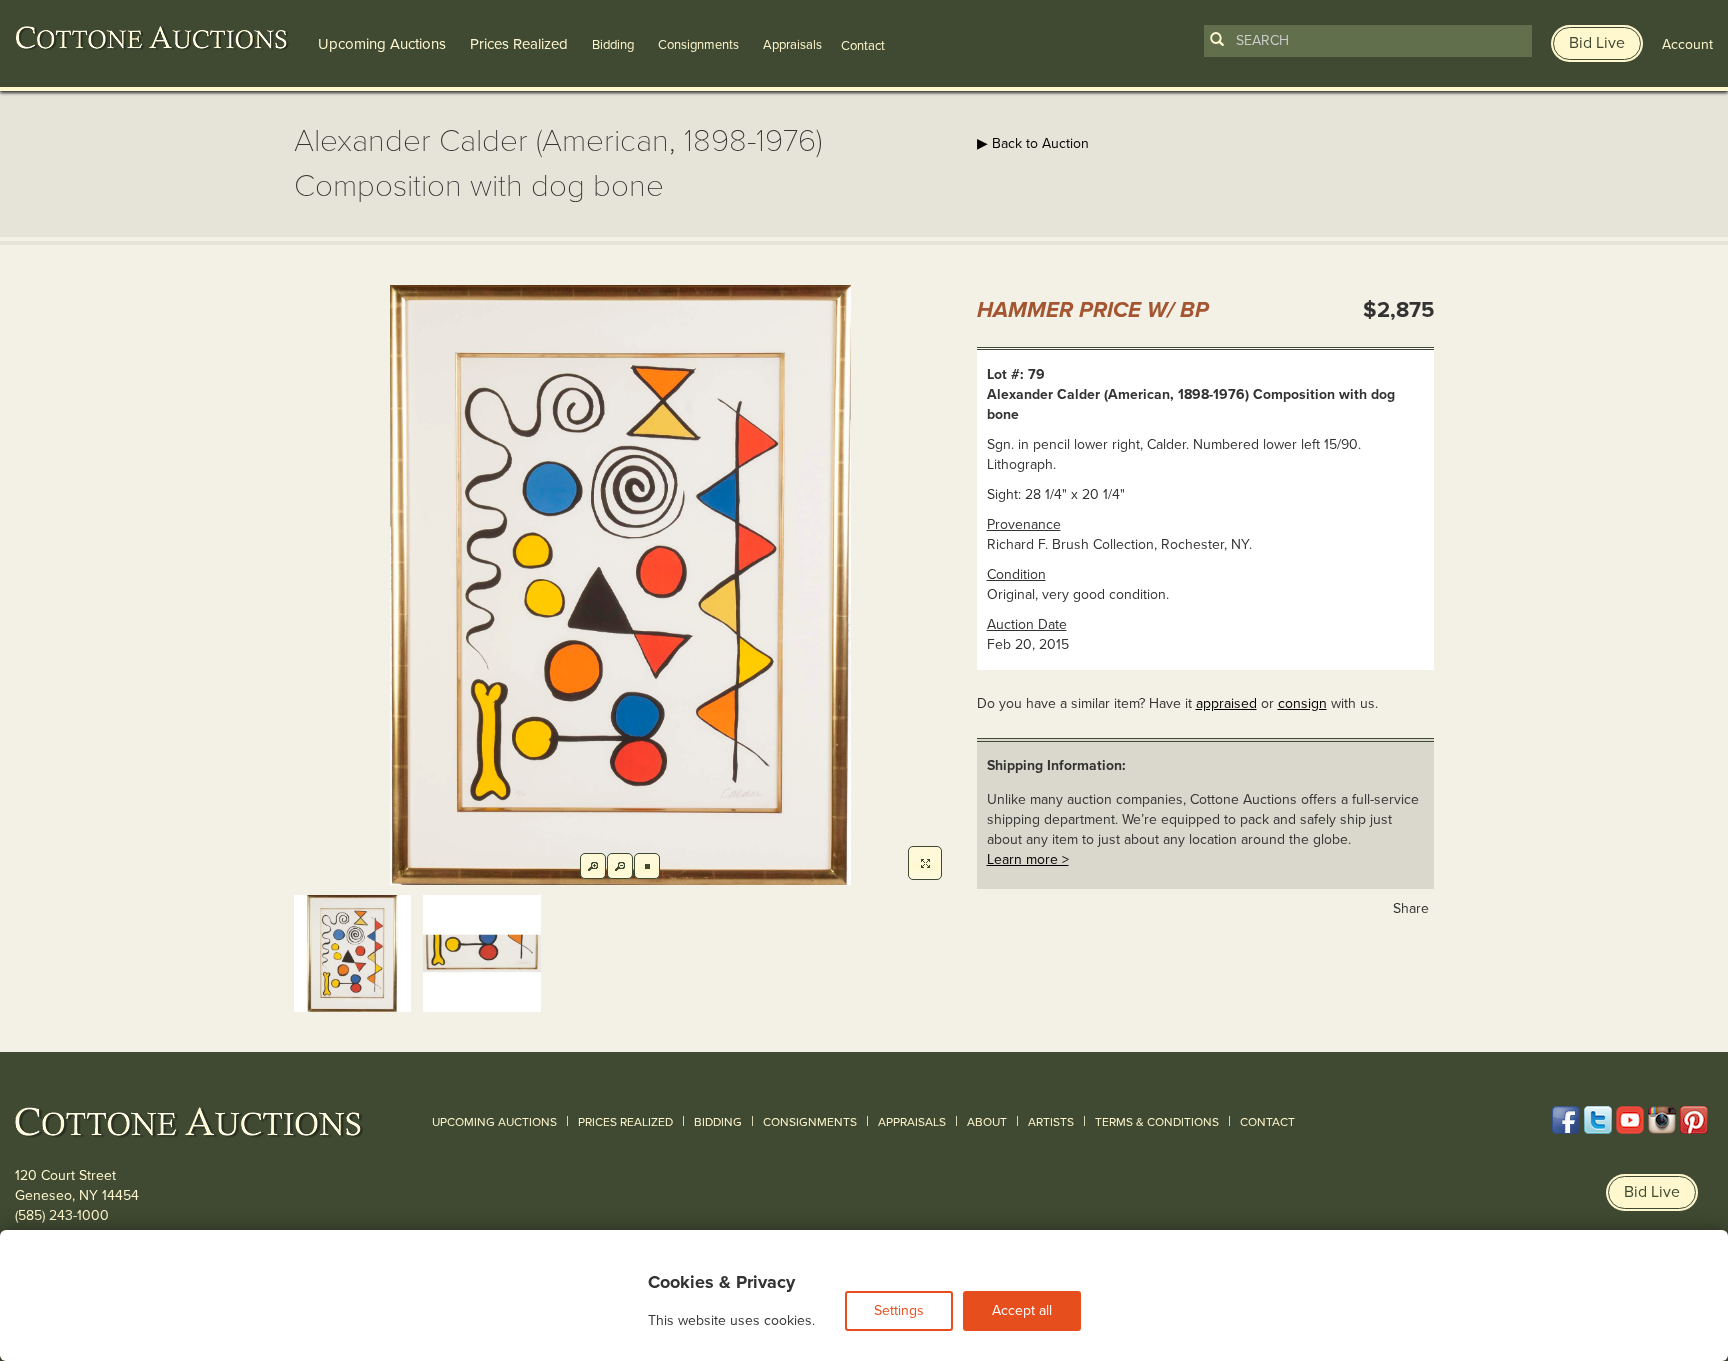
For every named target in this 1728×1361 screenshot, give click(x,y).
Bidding (613, 45)
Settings (899, 1310)
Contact (1267, 1122)
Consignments (698, 45)
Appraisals (792, 45)
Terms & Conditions (1157, 1122)
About (987, 1122)
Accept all (1022, 1310)
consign (1302, 703)
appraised (1226, 703)
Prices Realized (519, 44)
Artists (1051, 1122)
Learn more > (1028, 859)
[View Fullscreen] (925, 863)
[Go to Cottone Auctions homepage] (152, 38)
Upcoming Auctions (382, 44)
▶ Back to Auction (1033, 143)
